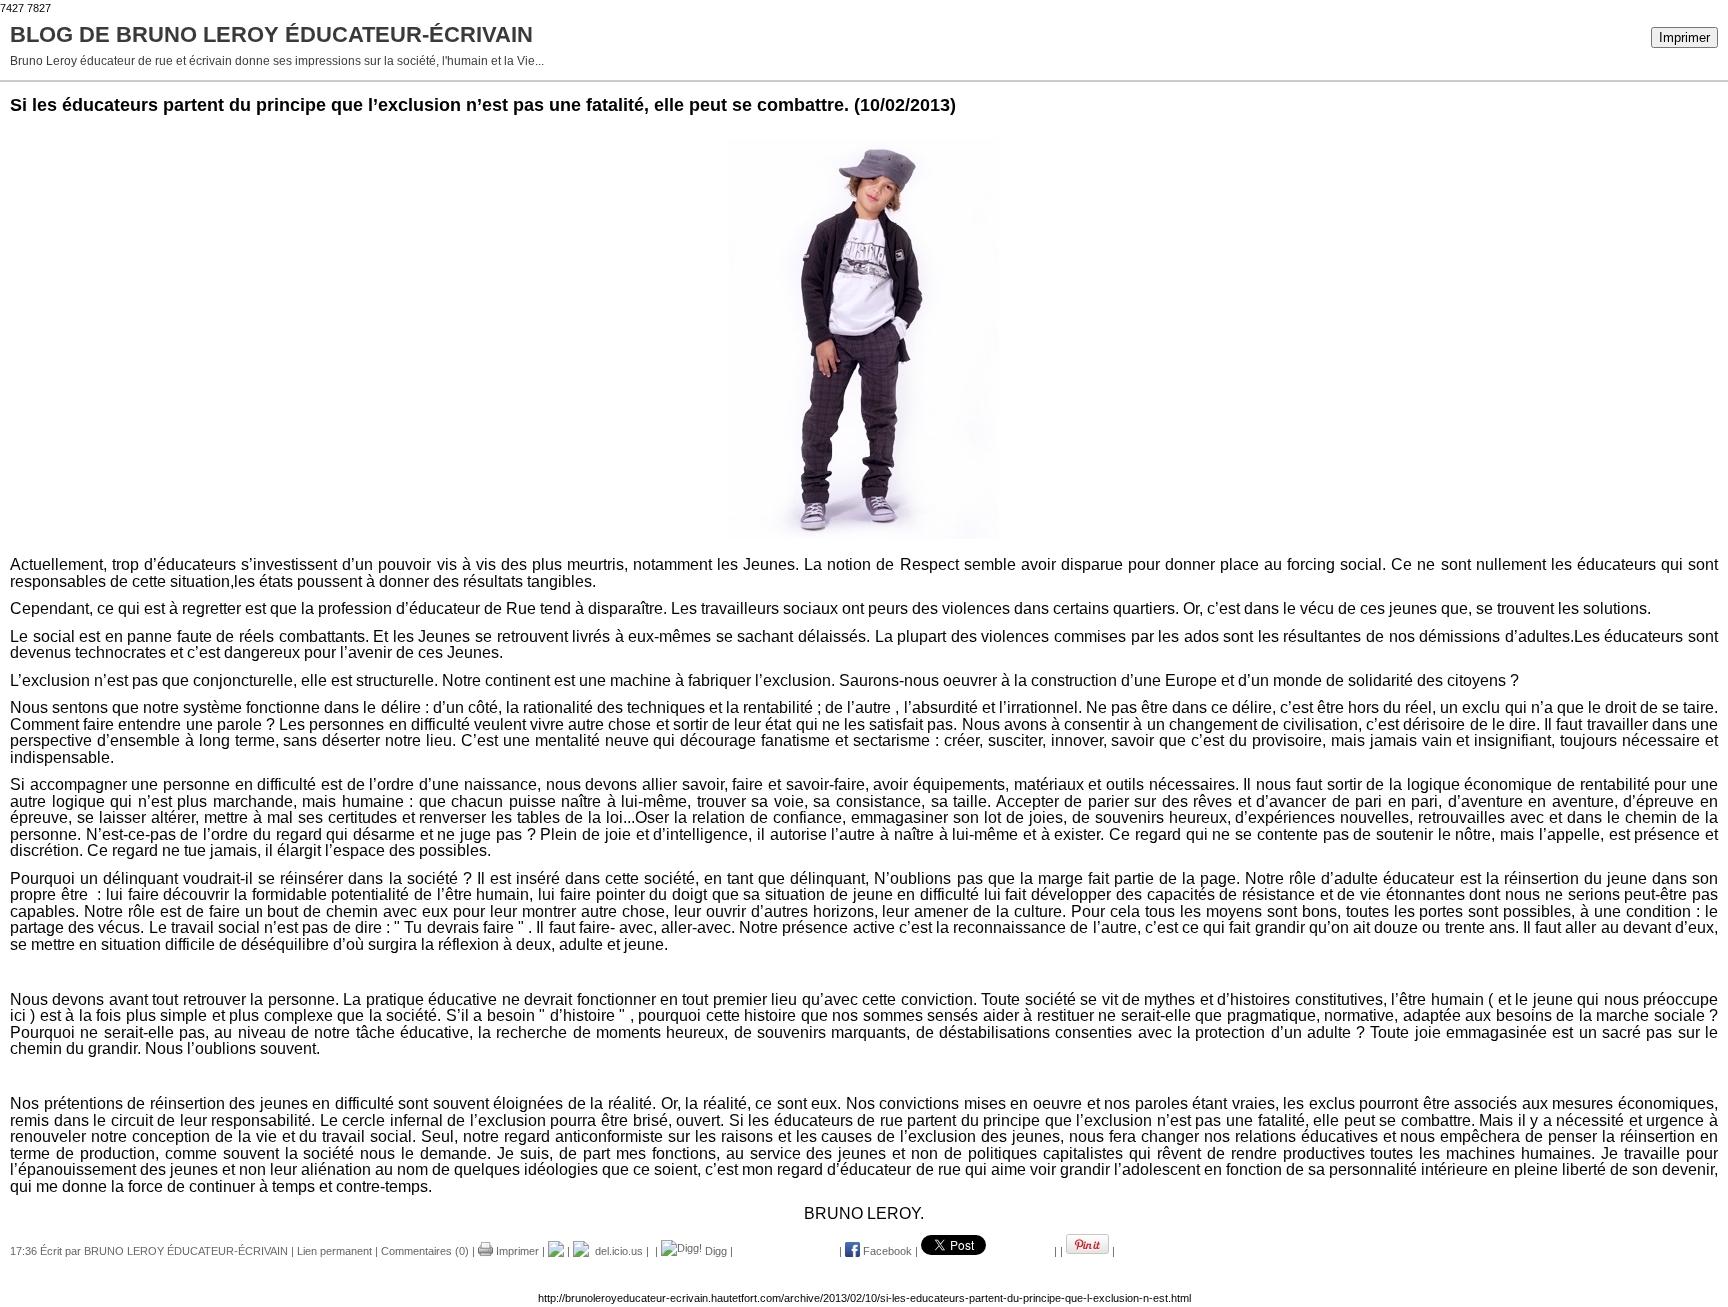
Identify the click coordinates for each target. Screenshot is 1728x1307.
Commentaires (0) (425, 1251)
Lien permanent (334, 1251)
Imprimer (1684, 37)
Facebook (886, 1251)
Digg (714, 1251)
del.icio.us (616, 1251)
